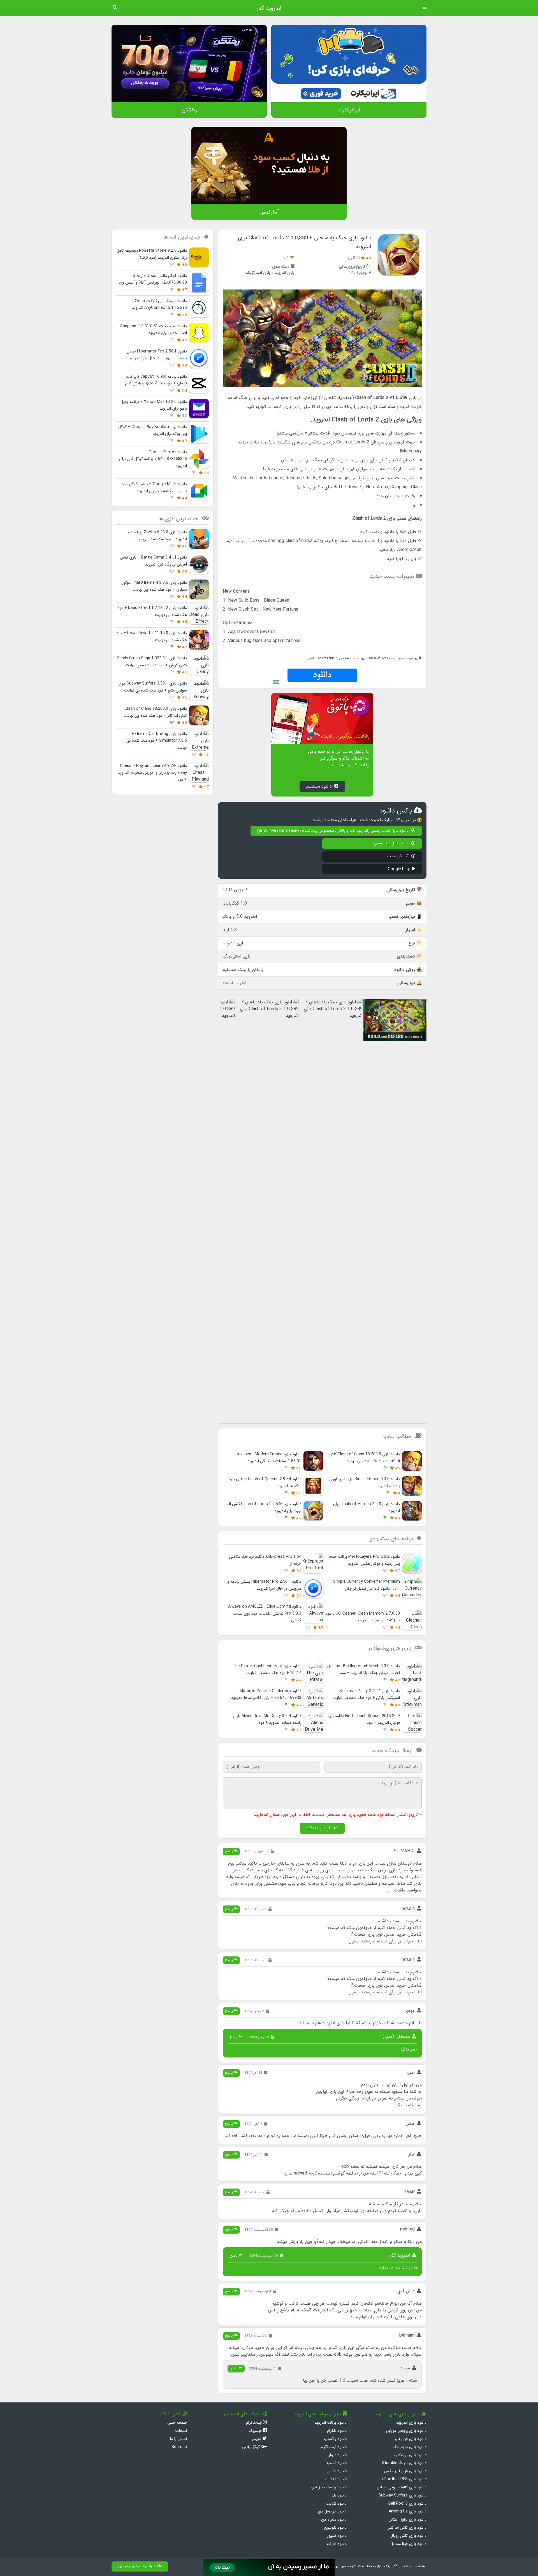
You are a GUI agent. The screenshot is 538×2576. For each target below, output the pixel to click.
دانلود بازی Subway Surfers (403, 2496)
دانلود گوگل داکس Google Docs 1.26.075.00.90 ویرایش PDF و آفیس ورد (153, 279)
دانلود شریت (336, 2504)
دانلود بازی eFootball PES (404, 2479)
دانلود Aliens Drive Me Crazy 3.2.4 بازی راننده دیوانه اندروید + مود (267, 1719)
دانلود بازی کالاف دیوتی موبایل (402, 2487)
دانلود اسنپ (337, 2463)
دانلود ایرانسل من (332, 2511)
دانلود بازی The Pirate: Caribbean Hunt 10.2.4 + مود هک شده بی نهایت (267, 1670)
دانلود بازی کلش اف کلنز (407, 2528)
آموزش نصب (398, 856)
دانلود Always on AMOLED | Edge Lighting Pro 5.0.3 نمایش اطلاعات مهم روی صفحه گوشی (265, 1613)
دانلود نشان (337, 2471)
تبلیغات (181, 2431)
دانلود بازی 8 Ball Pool (407, 2504)
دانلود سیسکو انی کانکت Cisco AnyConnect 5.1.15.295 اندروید (159, 304)
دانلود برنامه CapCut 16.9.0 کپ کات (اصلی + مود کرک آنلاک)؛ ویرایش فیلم (156, 380)
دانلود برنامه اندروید (331, 2423)
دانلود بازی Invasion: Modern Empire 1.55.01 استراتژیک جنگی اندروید (269, 1458)
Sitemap (179, 2447)
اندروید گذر (269, 8)
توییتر (257, 2439)
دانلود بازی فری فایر (411, 2439)
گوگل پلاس (251, 2447)
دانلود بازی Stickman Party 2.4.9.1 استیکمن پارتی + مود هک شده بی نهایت (366, 1695)
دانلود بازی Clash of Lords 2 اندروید (382, 658)
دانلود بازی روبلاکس (410, 2455)
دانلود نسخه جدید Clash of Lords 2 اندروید (333, 658)
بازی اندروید (285, 273)
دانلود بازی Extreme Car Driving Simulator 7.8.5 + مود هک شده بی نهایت (157, 741)
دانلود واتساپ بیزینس (329, 2487)
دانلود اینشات (336, 2479)
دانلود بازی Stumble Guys (404, 2463)
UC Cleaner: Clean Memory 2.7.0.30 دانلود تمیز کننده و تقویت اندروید (363, 1617)
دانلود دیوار (338, 2455)
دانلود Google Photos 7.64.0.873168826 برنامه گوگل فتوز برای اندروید (153, 459)
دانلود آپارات (337, 2544)
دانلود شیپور (337, 2536)
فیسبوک (256, 2431)
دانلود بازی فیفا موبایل (408, 2544)
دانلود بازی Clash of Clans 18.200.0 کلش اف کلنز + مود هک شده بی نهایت (364, 1458)
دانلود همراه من (334, 2520)
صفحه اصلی (177, 2423)
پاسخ (229, 1851)
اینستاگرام (254, 2423)
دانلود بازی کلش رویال (408, 2536)
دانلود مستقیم (319, 786)
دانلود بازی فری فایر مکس (405, 2471)
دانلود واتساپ (335, 2439)
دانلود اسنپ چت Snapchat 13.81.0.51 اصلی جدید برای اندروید (154, 330)
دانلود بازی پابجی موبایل (406, 2431)
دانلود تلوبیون (335, 2528)
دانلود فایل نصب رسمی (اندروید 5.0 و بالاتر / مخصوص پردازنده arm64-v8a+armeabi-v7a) (333, 831)
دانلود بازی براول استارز (408, 2520)
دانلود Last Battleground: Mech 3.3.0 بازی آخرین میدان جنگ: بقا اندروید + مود (363, 1670)
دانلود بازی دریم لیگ (410, 2447)
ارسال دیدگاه (319, 1828)
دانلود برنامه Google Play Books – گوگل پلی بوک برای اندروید (153, 430)
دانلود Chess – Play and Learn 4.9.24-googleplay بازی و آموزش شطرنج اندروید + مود (152, 773)
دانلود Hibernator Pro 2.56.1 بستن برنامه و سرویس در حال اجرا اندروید (157, 355)
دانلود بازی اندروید (411, 2423)
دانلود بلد (339, 2496)
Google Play (399, 869)
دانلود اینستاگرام (334, 2447)
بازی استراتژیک (258, 273)
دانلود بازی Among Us (408, 2511)
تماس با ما (178, 2439)
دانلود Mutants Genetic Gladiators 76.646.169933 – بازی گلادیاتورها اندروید (266, 1695)
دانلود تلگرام (337, 2431)
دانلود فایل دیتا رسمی (392, 843)
